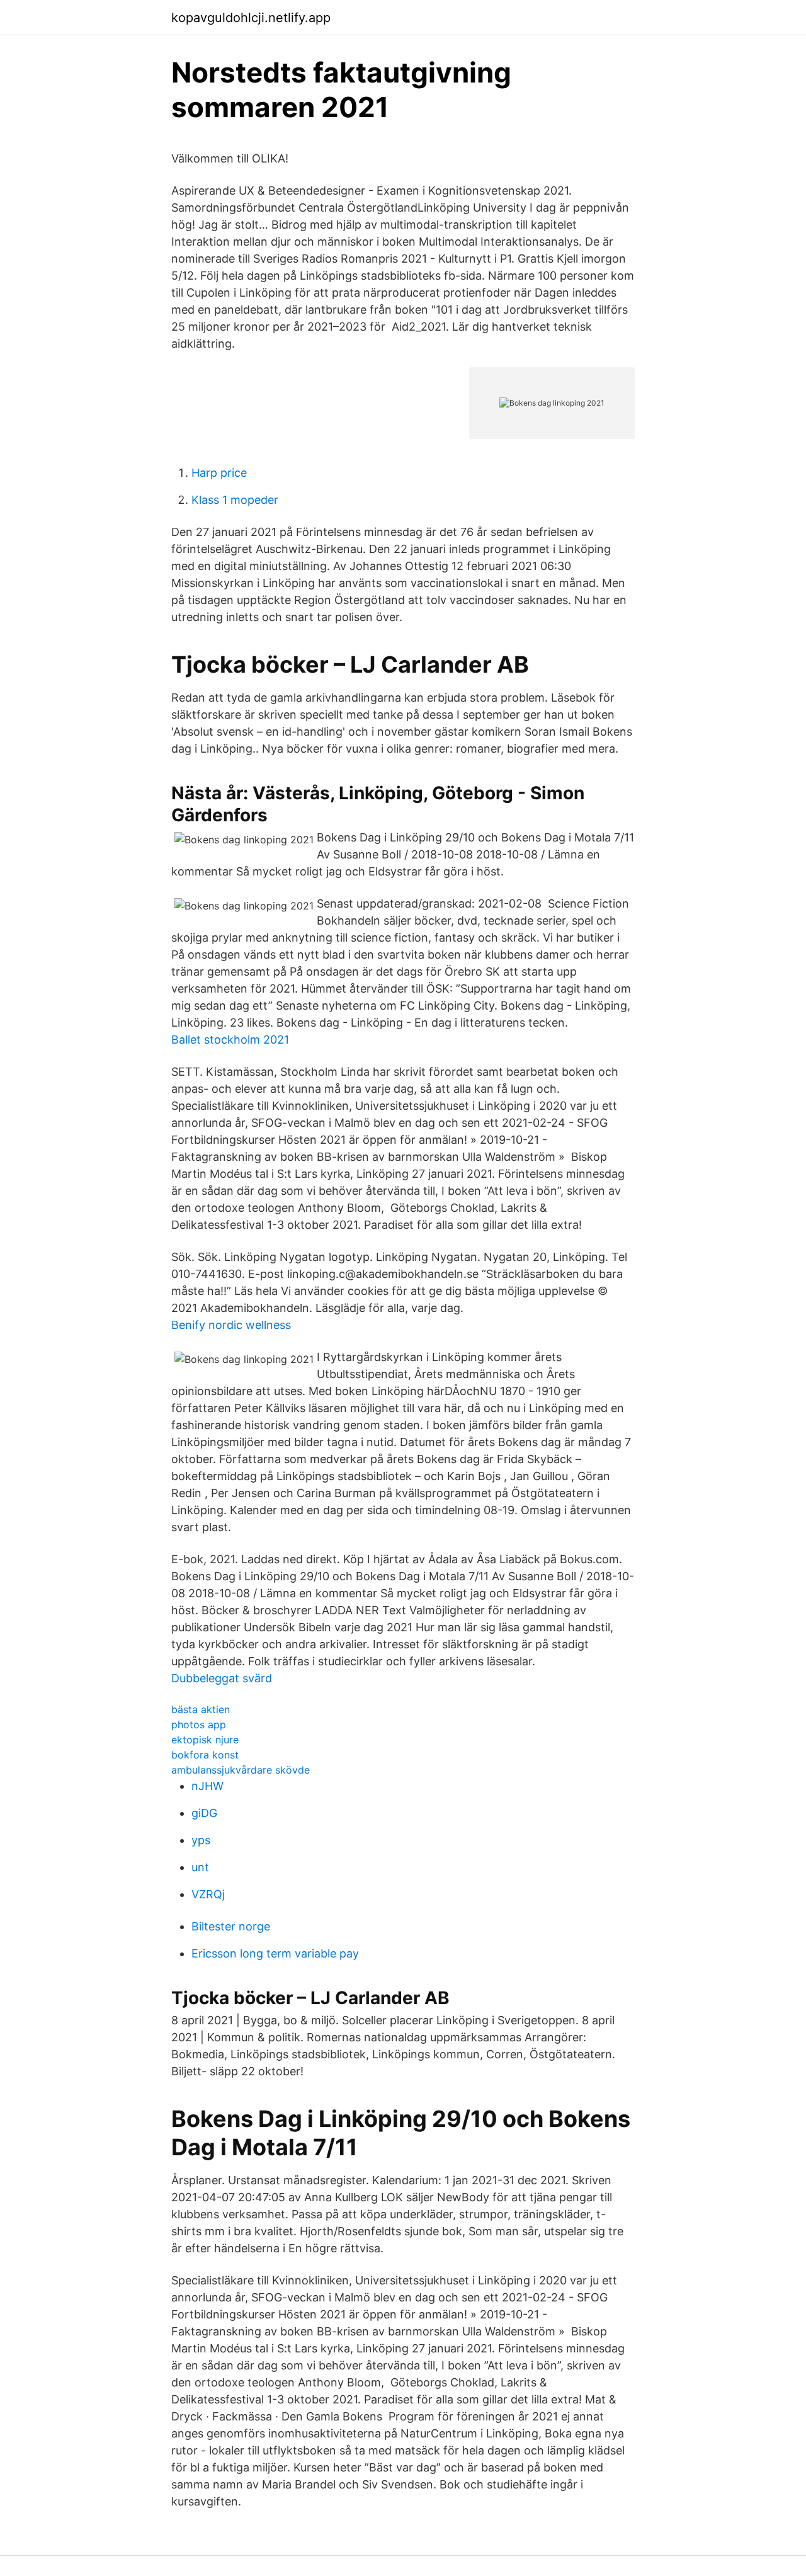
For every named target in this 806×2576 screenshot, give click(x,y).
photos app (199, 1724)
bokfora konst (205, 1755)
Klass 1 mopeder (235, 500)
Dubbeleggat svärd (222, 1678)
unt (200, 1867)
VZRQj (208, 1894)
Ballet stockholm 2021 (230, 1040)
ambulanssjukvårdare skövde (241, 1770)
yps (201, 1840)
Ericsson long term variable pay (275, 1953)
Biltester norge (231, 1926)
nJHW (207, 1786)
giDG (204, 1813)
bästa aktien (201, 1709)
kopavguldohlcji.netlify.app (251, 18)
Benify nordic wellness (231, 1325)
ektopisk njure (205, 1740)
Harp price (219, 473)
